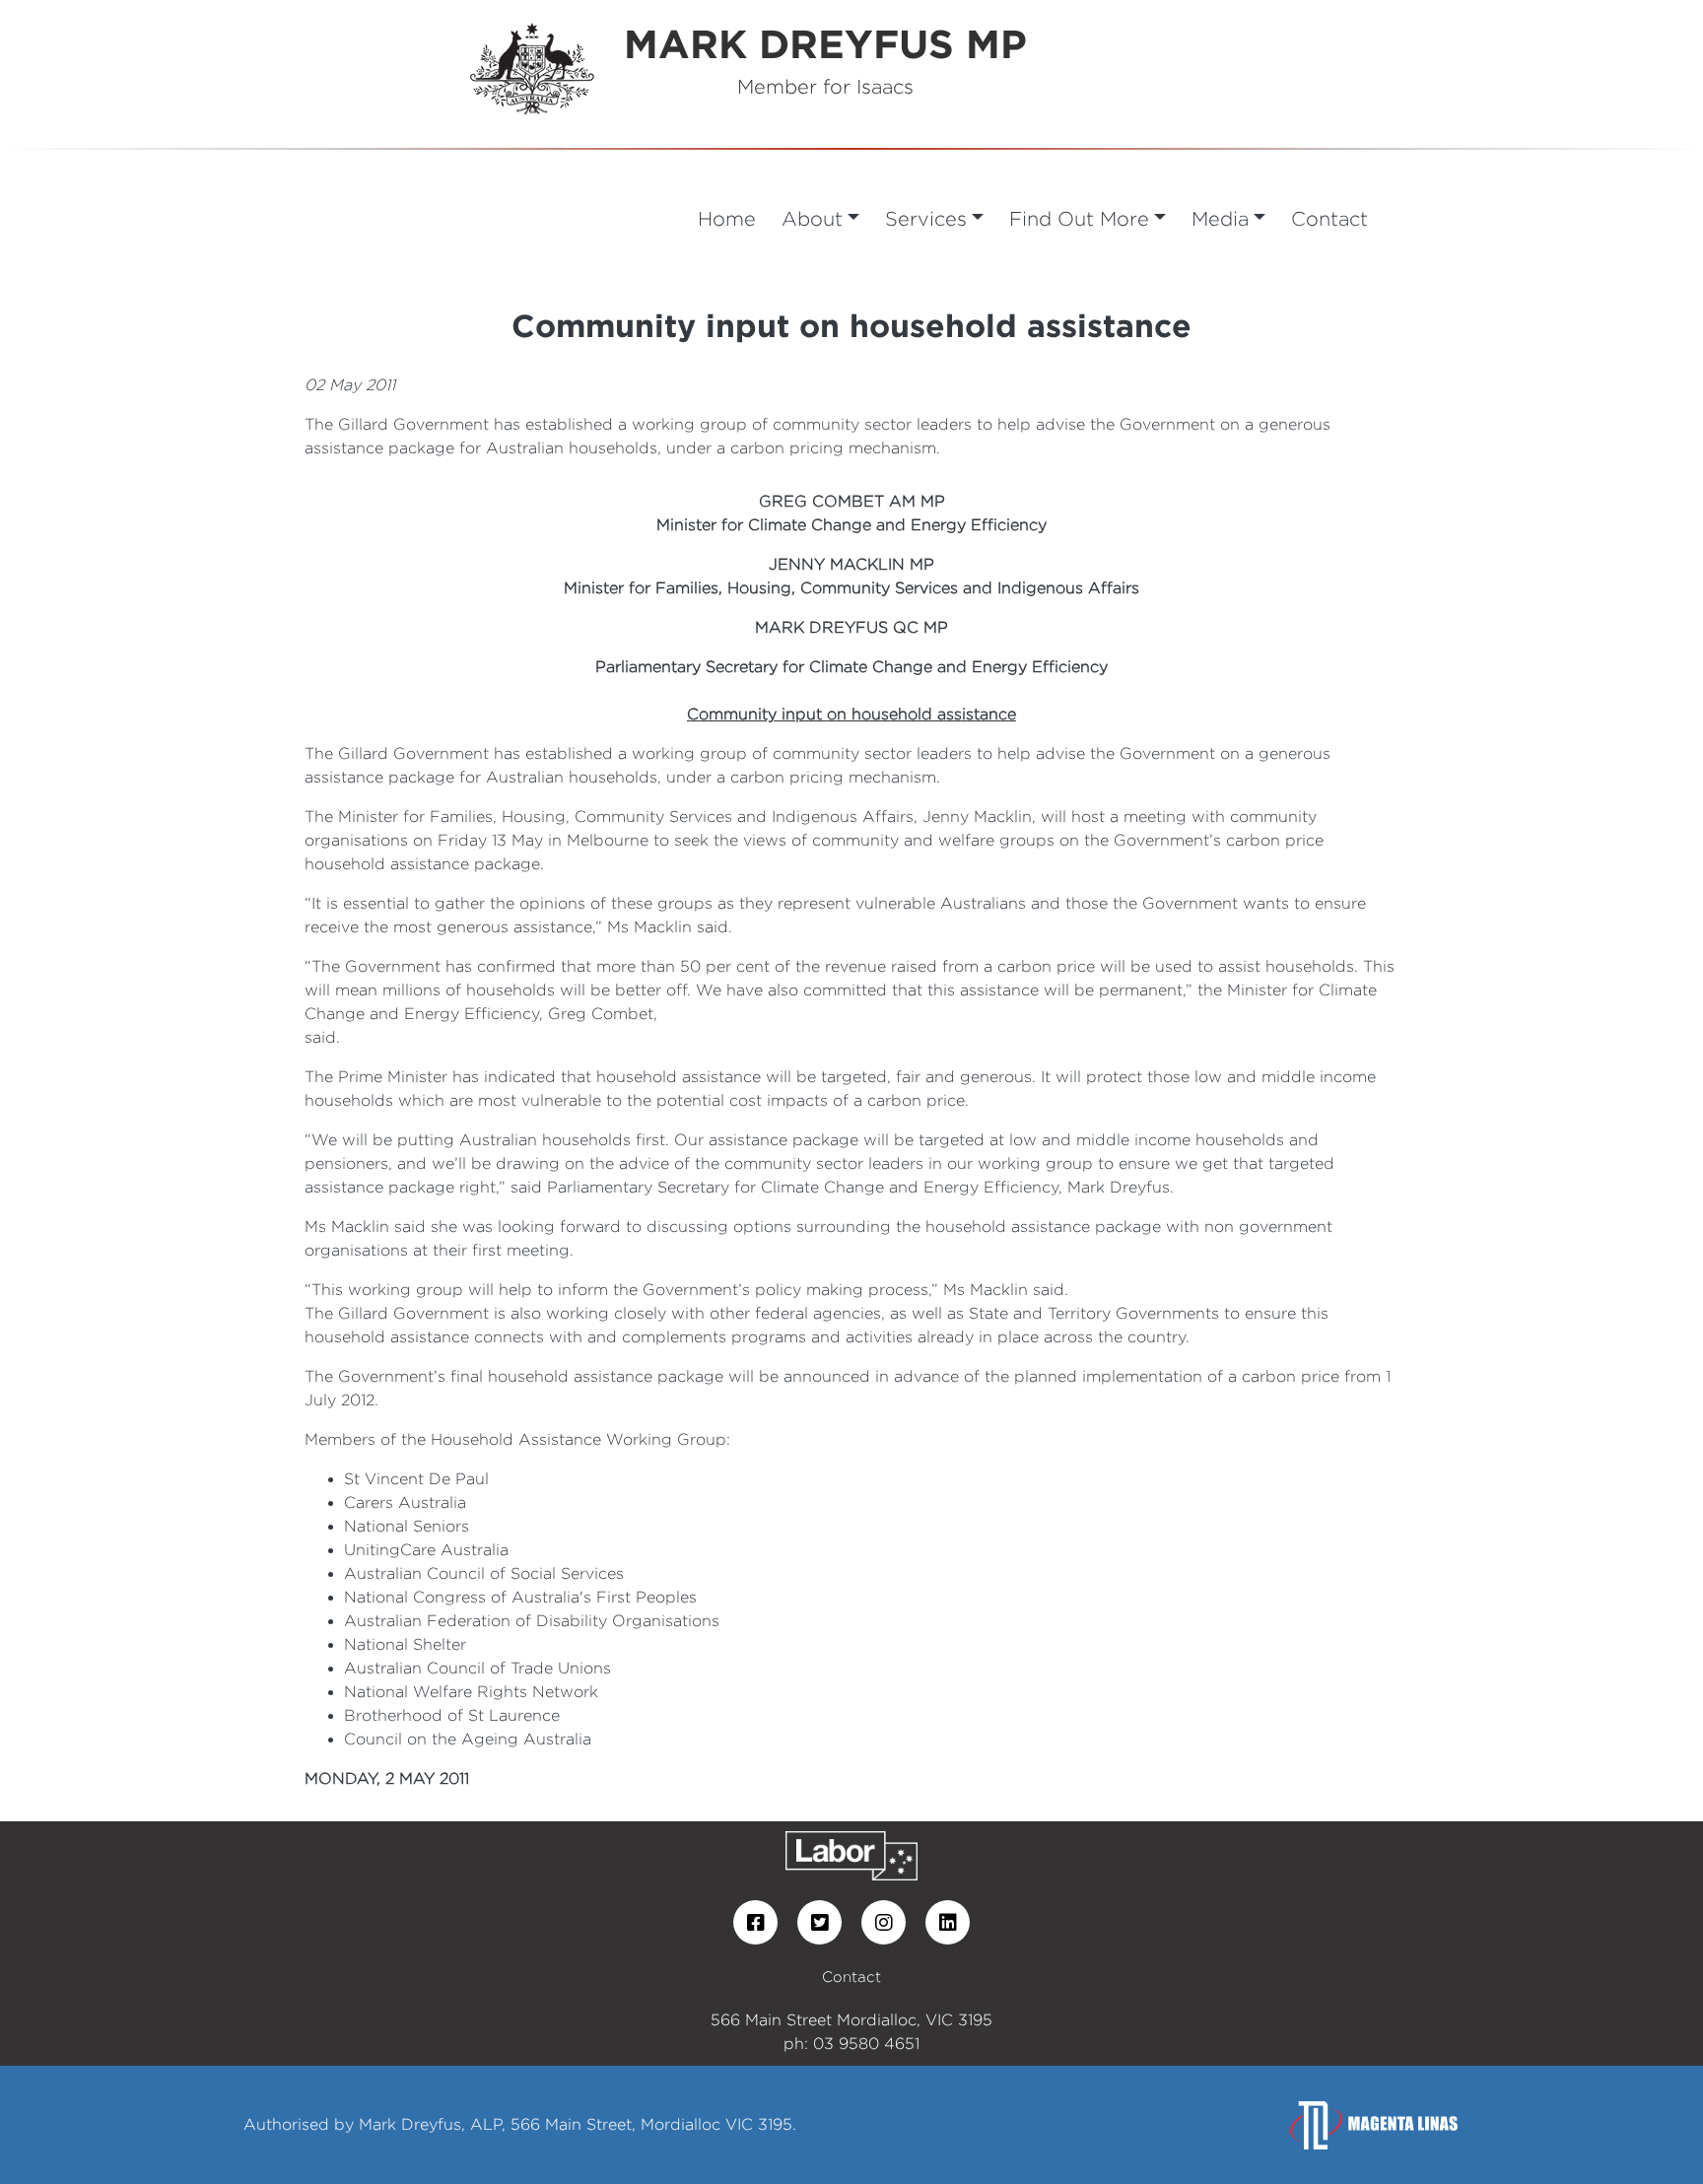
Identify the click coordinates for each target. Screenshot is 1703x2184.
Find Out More (1079, 218)
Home (727, 218)
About (812, 218)
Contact (1329, 218)
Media (1220, 218)
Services (926, 218)
